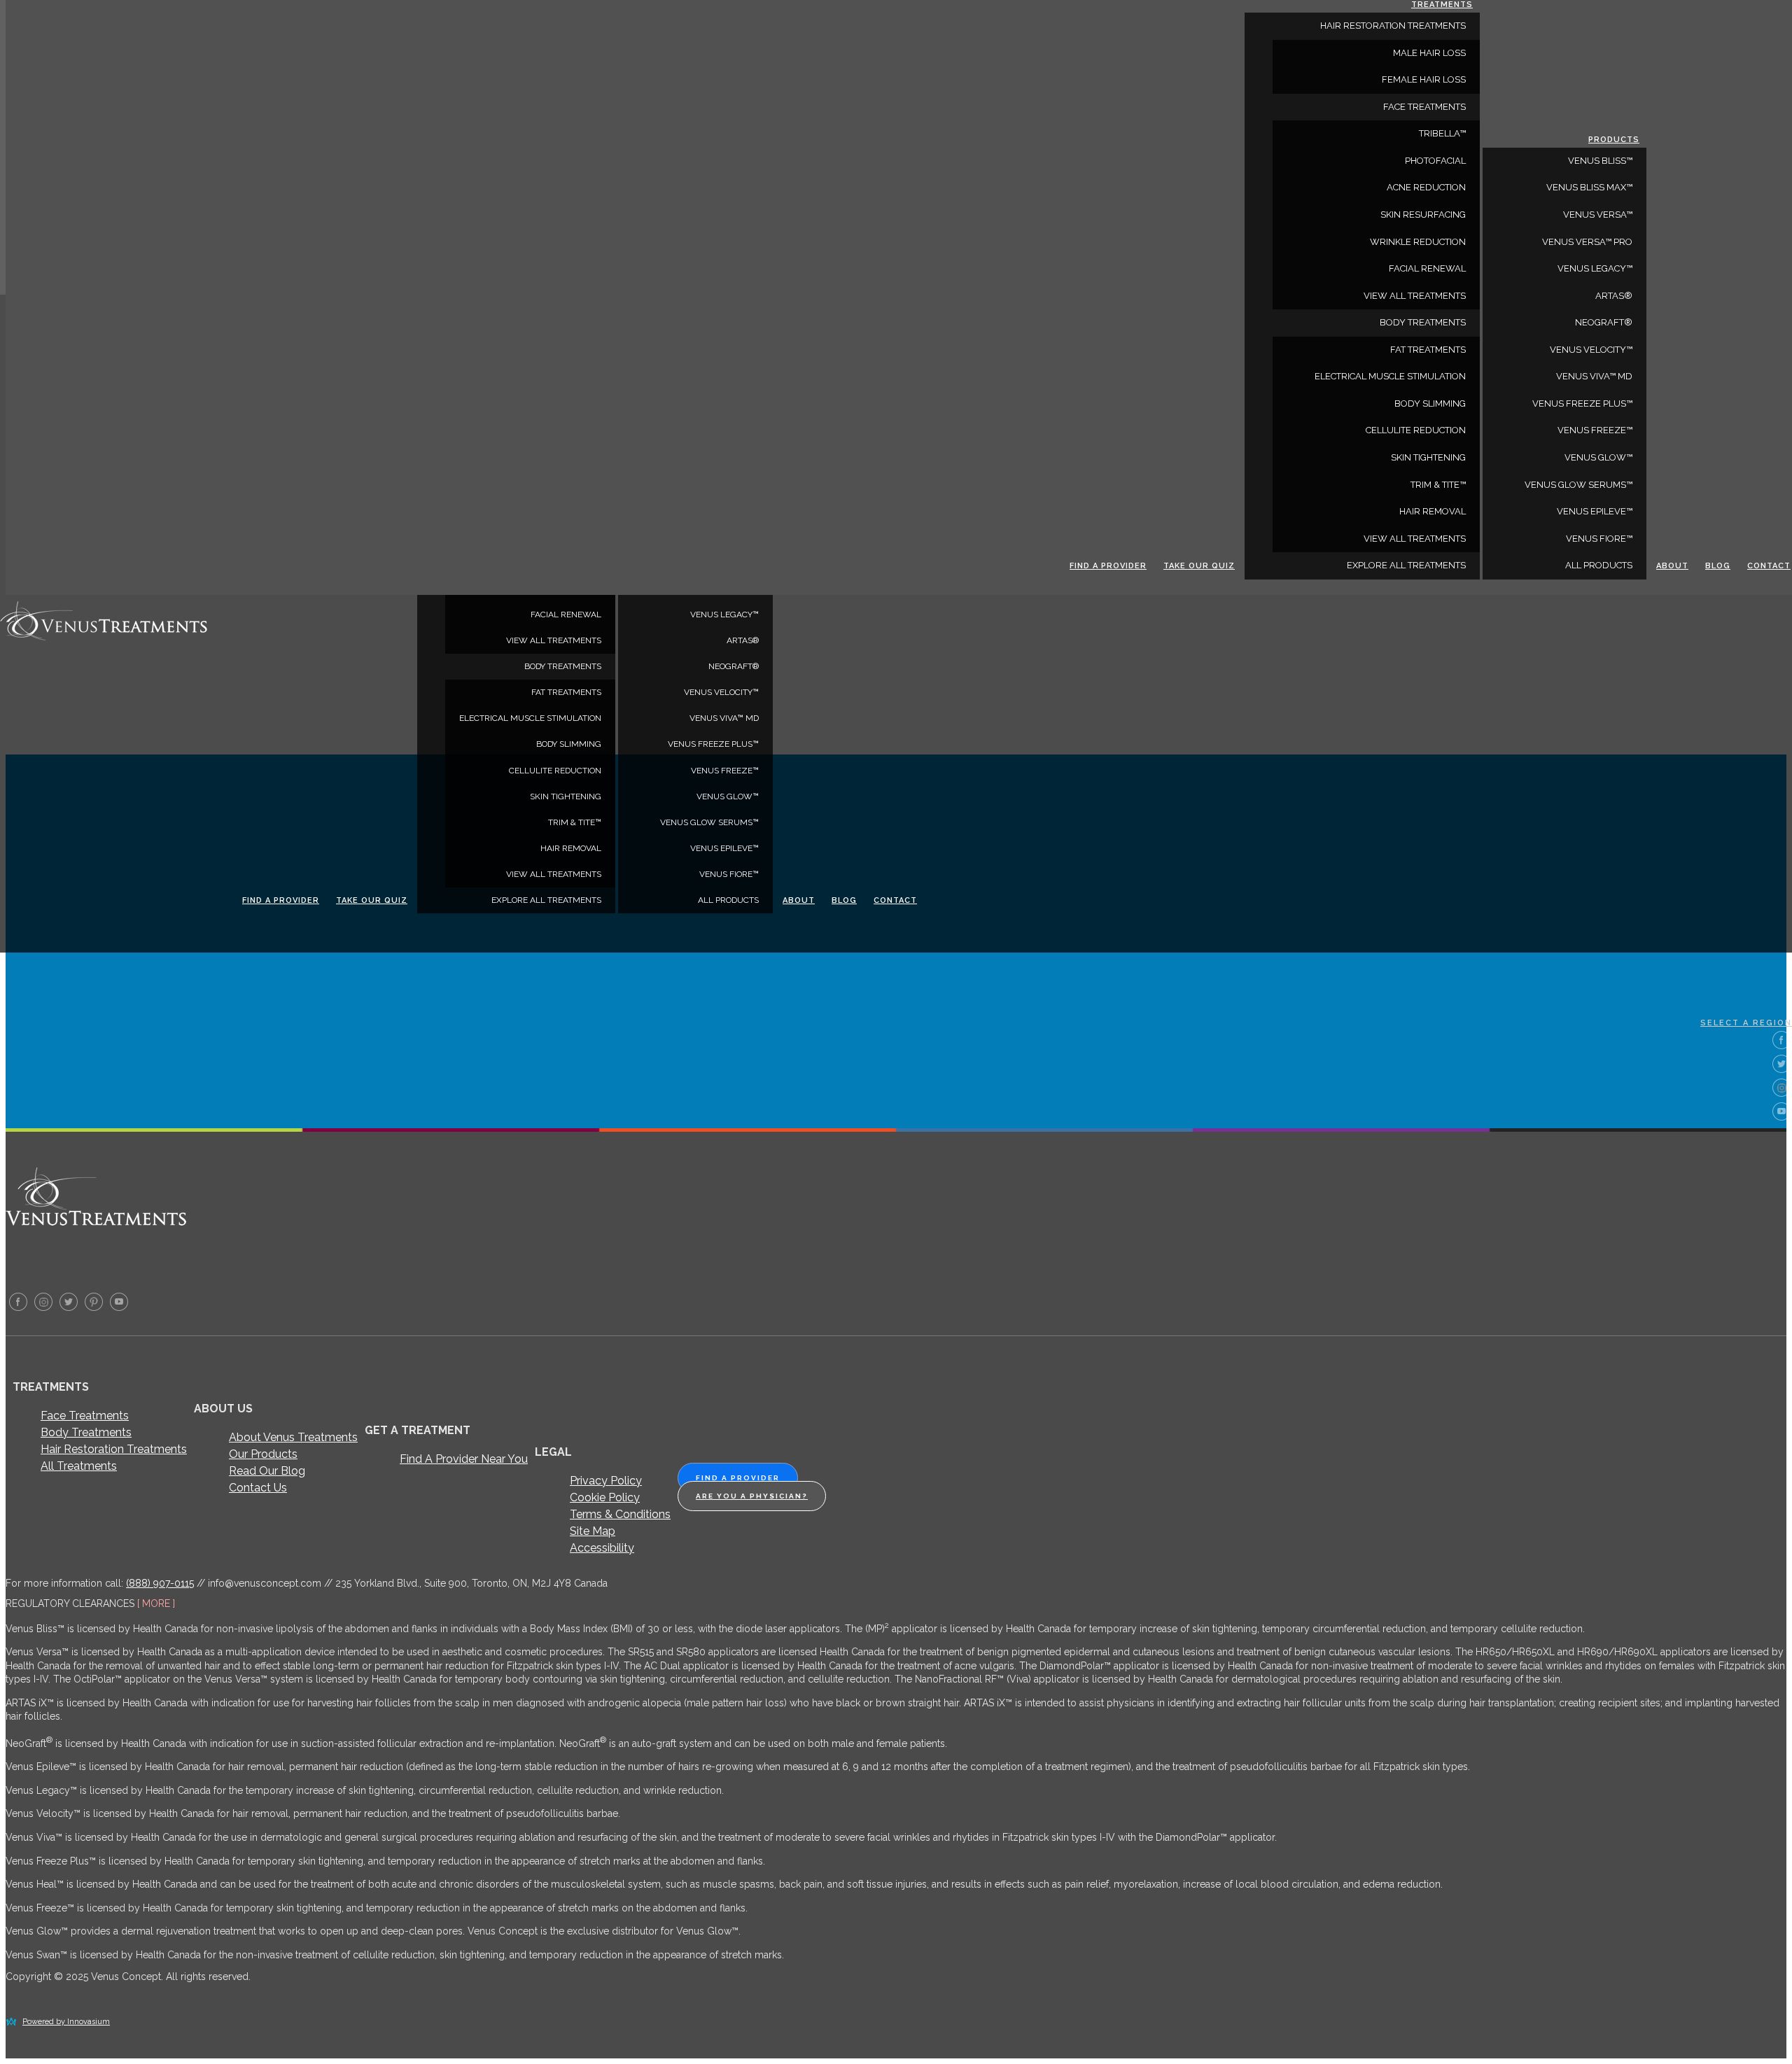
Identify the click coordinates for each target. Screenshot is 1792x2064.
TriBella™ (1442, 133)
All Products (728, 900)
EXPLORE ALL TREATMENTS (546, 900)
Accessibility (602, 1548)
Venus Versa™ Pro (1587, 242)
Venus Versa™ (1598, 215)
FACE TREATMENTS (1424, 107)
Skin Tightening (566, 796)
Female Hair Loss (1424, 79)
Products (1614, 140)
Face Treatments (85, 1416)
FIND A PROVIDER (738, 1478)
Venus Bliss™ (1600, 161)
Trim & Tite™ (575, 822)
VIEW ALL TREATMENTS (554, 640)
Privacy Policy (606, 1481)
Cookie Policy (605, 1497)
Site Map (593, 1531)
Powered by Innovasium (66, 2022)
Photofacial (1435, 161)
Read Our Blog (267, 1471)
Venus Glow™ (728, 796)
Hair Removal (571, 848)
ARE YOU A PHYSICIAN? (752, 1496)
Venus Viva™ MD (724, 718)
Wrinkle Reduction (1418, 242)
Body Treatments (86, 1432)
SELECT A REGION (1746, 1023)
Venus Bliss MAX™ (1589, 187)
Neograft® (734, 666)
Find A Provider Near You (464, 1459)
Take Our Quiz (372, 900)
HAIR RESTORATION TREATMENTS (1393, 26)
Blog (844, 900)
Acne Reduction (1426, 187)
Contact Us (258, 1488)
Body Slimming (569, 744)
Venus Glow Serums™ (709, 822)
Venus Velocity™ (721, 692)
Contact (895, 900)
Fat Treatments (566, 692)
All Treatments (79, 1466)
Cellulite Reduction (555, 771)
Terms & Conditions (620, 1514)
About (799, 900)
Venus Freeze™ (725, 771)
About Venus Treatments (293, 1437)
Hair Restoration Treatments (114, 1449)
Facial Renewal (566, 615)
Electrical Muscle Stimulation (530, 718)
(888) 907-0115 (160, 1583)
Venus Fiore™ (729, 874)
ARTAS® (743, 640)
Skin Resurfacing (1423, 215)
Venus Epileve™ (724, 848)
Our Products (263, 1454)
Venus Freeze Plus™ (713, 744)
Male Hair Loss (1429, 53)
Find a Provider (281, 900)
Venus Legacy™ (724, 615)
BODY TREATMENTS (563, 666)
